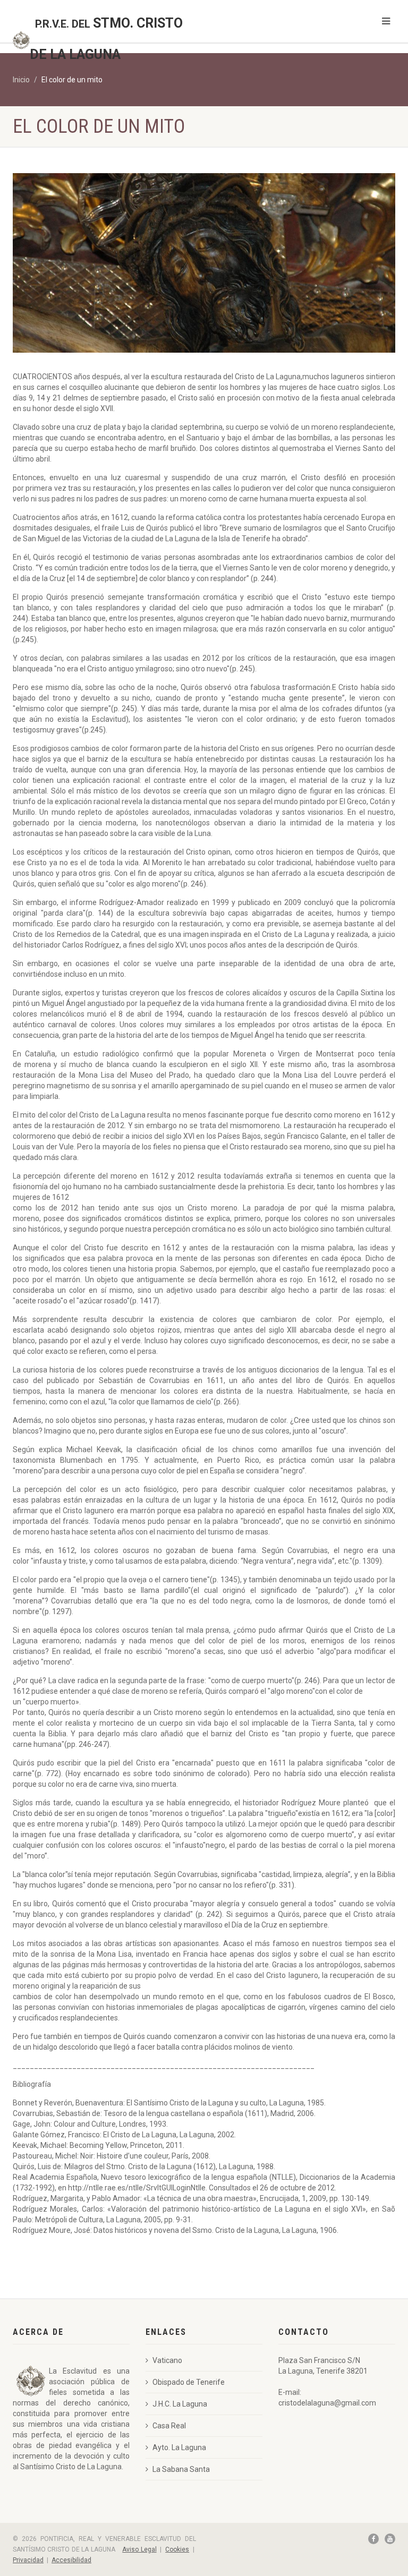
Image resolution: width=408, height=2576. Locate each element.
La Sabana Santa (181, 2469)
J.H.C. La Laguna (180, 2404)
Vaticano (167, 2360)
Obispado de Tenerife (189, 2382)
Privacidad (28, 2560)
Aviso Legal (139, 2549)
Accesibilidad (71, 2560)
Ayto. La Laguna (179, 2447)
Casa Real (169, 2426)
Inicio (21, 80)
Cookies (177, 2549)
